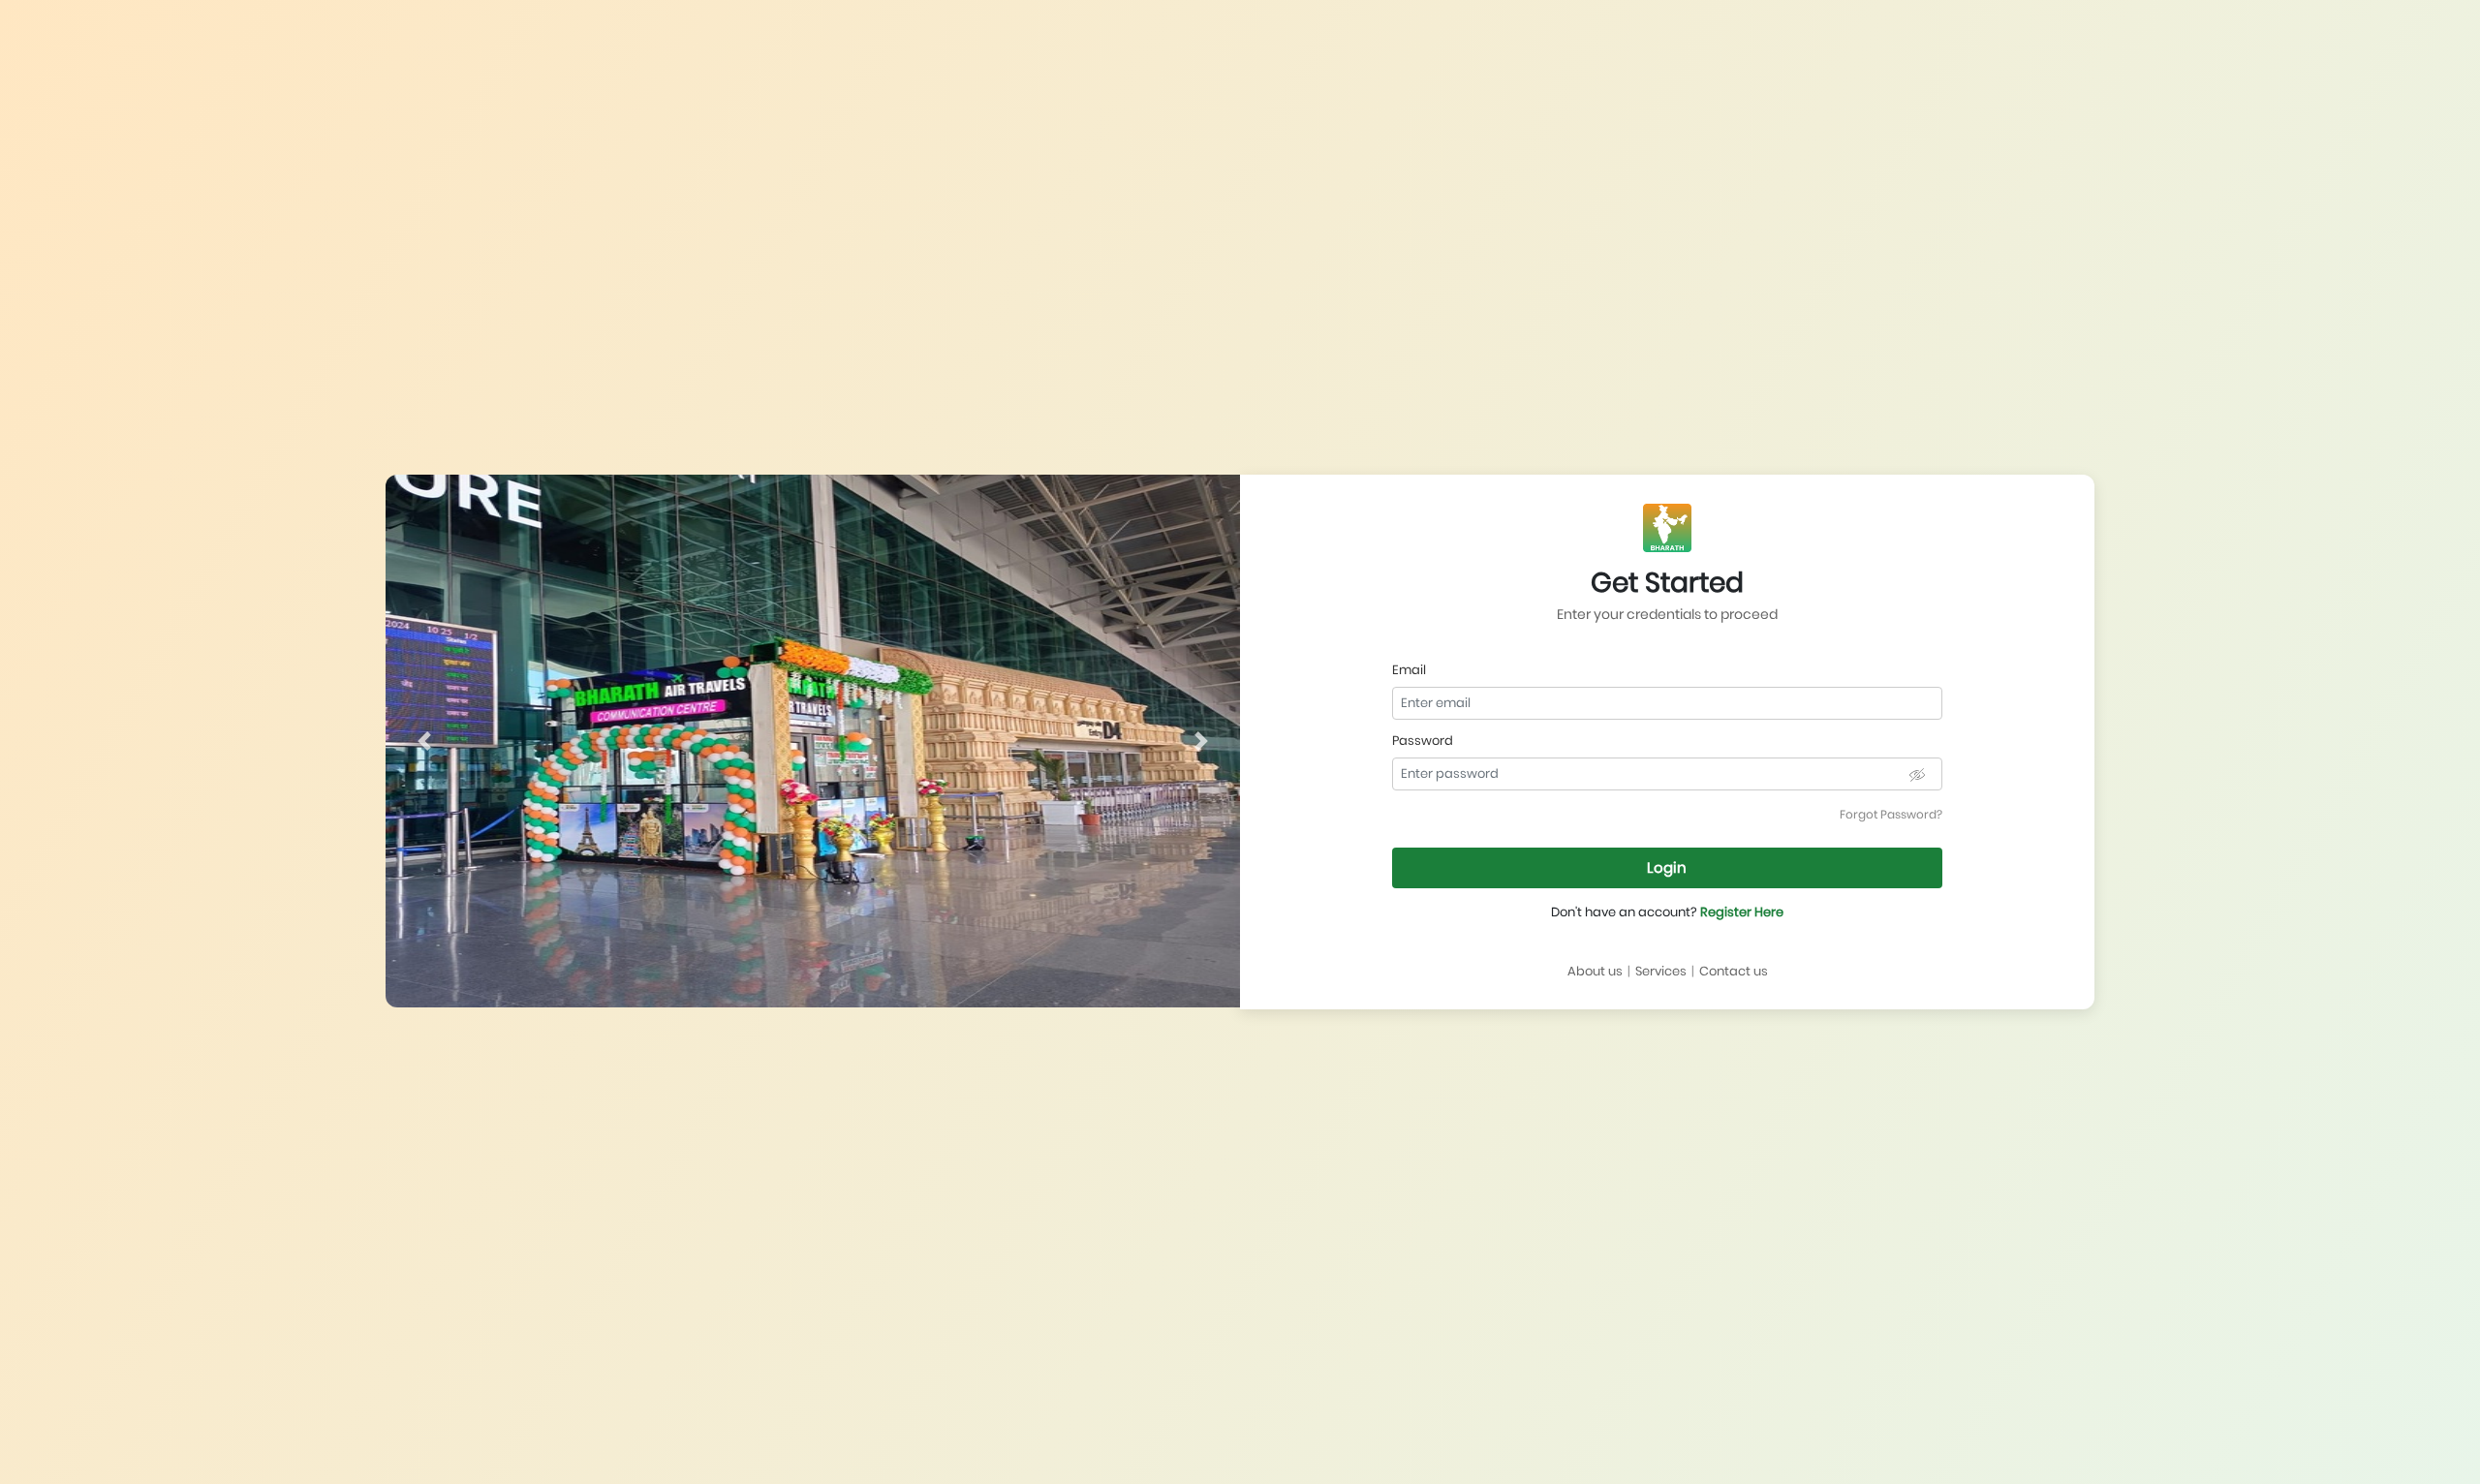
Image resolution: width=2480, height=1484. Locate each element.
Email (1409, 670)
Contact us (1734, 971)
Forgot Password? (1891, 814)
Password (1423, 741)
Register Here (1742, 912)
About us (1595, 971)
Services (1661, 971)
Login (1667, 867)
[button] (424, 741)
